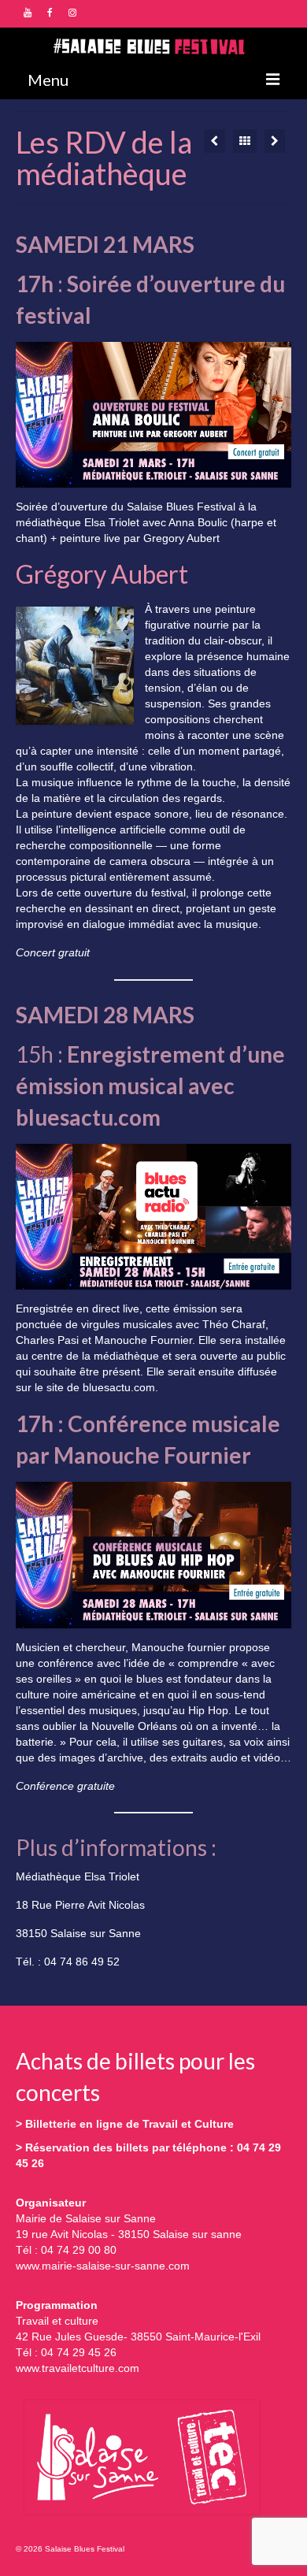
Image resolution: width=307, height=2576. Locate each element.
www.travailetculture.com (78, 2368)
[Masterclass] (275, 141)
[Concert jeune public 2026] (215, 141)
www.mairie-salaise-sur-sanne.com (103, 2266)
